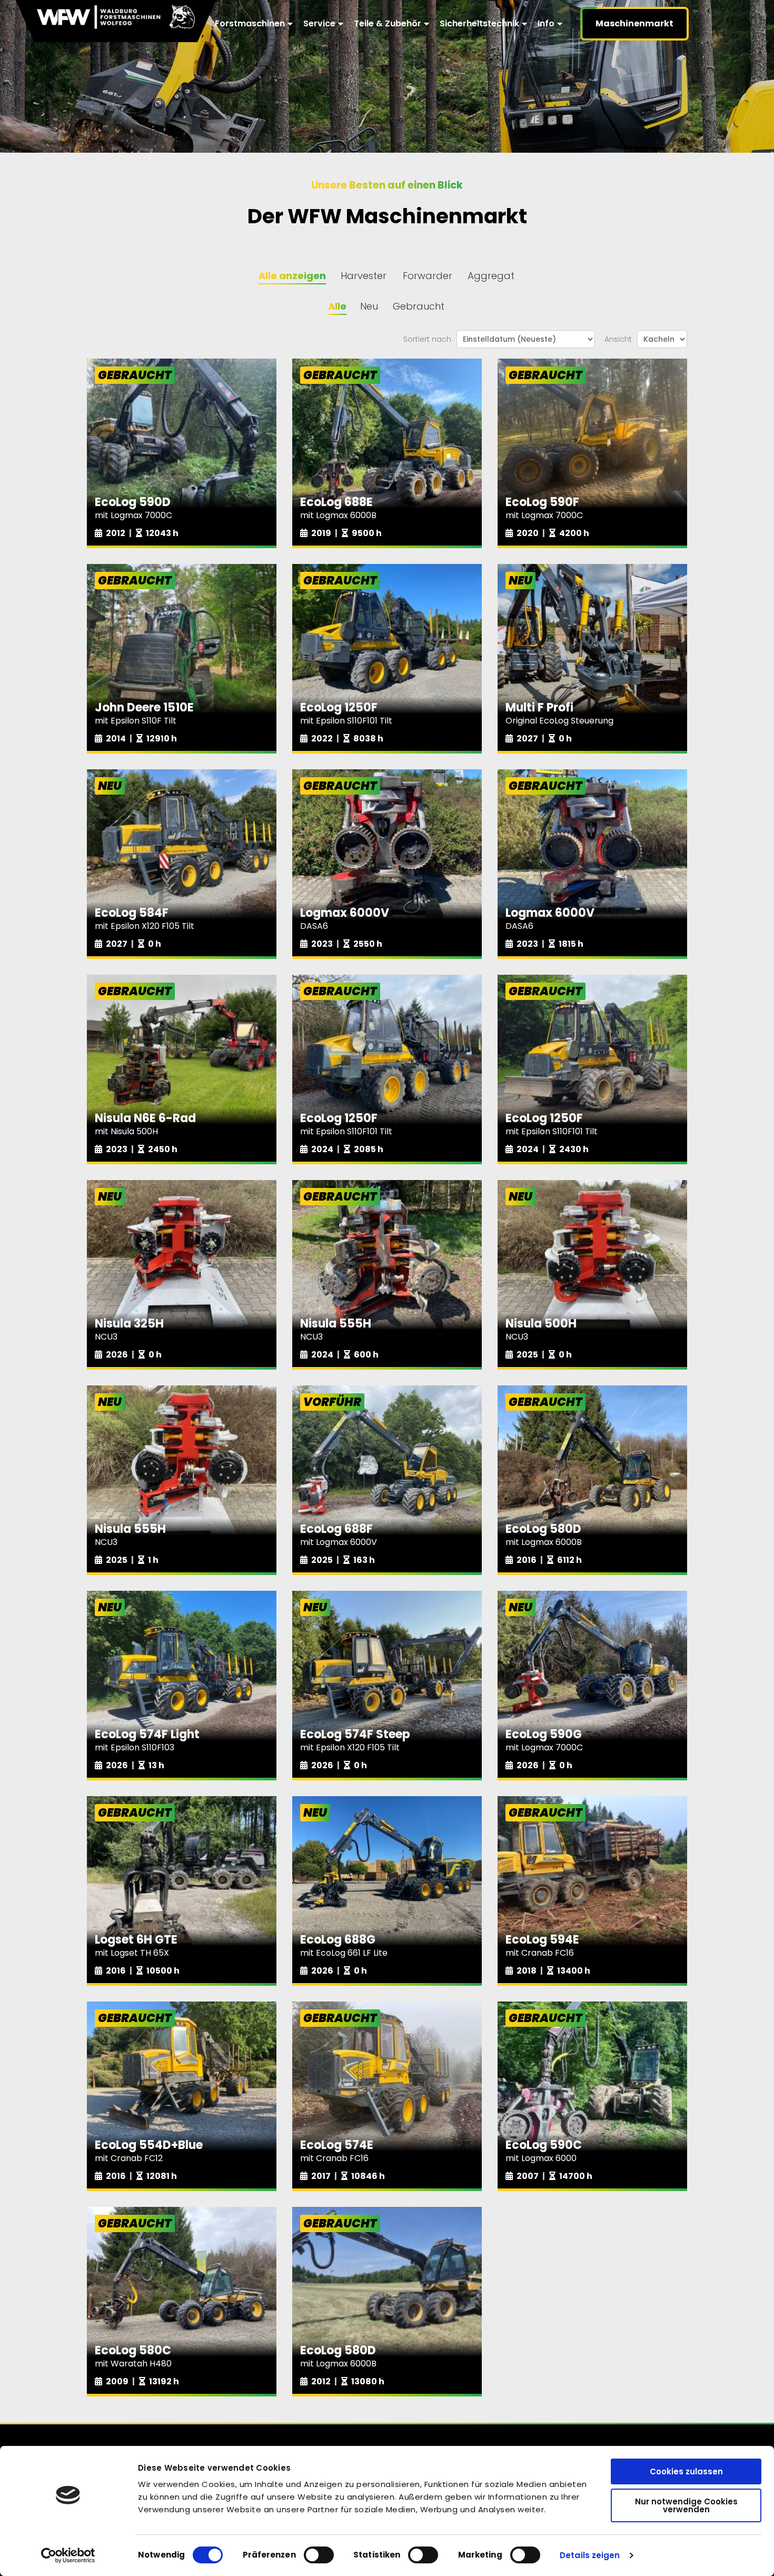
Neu (369, 306)
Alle (337, 306)
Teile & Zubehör (388, 23)
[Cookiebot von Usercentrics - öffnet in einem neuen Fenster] (68, 2555)
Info (546, 23)
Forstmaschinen (250, 23)
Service (319, 23)
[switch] (319, 2555)
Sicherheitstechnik (479, 23)
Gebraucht (419, 306)
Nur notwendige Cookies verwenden (686, 2505)
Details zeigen (590, 2555)
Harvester (364, 276)
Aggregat (491, 276)
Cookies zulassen (686, 2471)
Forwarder (428, 276)
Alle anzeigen (292, 276)
